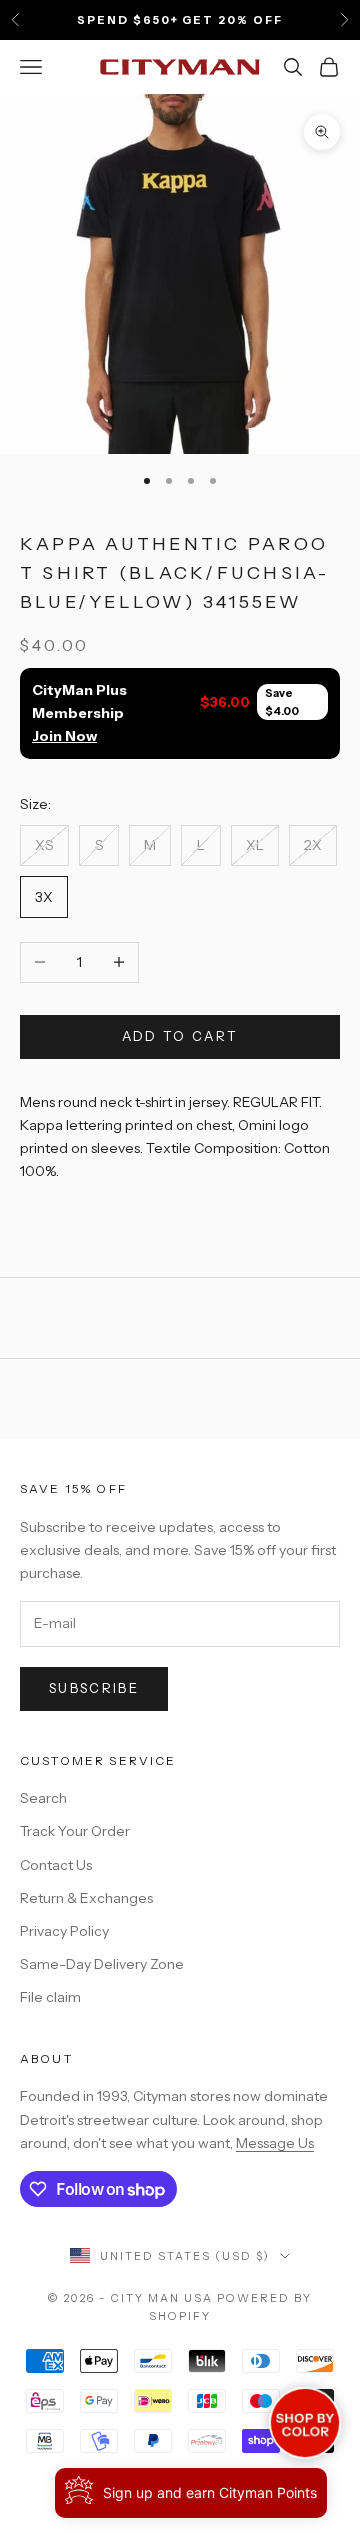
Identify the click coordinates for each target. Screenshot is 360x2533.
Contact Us (56, 1865)
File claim (50, 1997)
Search (43, 1798)
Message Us (275, 2143)
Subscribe (94, 1688)
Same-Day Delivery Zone (102, 1964)
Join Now (64, 736)
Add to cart (180, 1036)
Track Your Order (75, 1831)
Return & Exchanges (86, 1898)
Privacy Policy (64, 1931)
